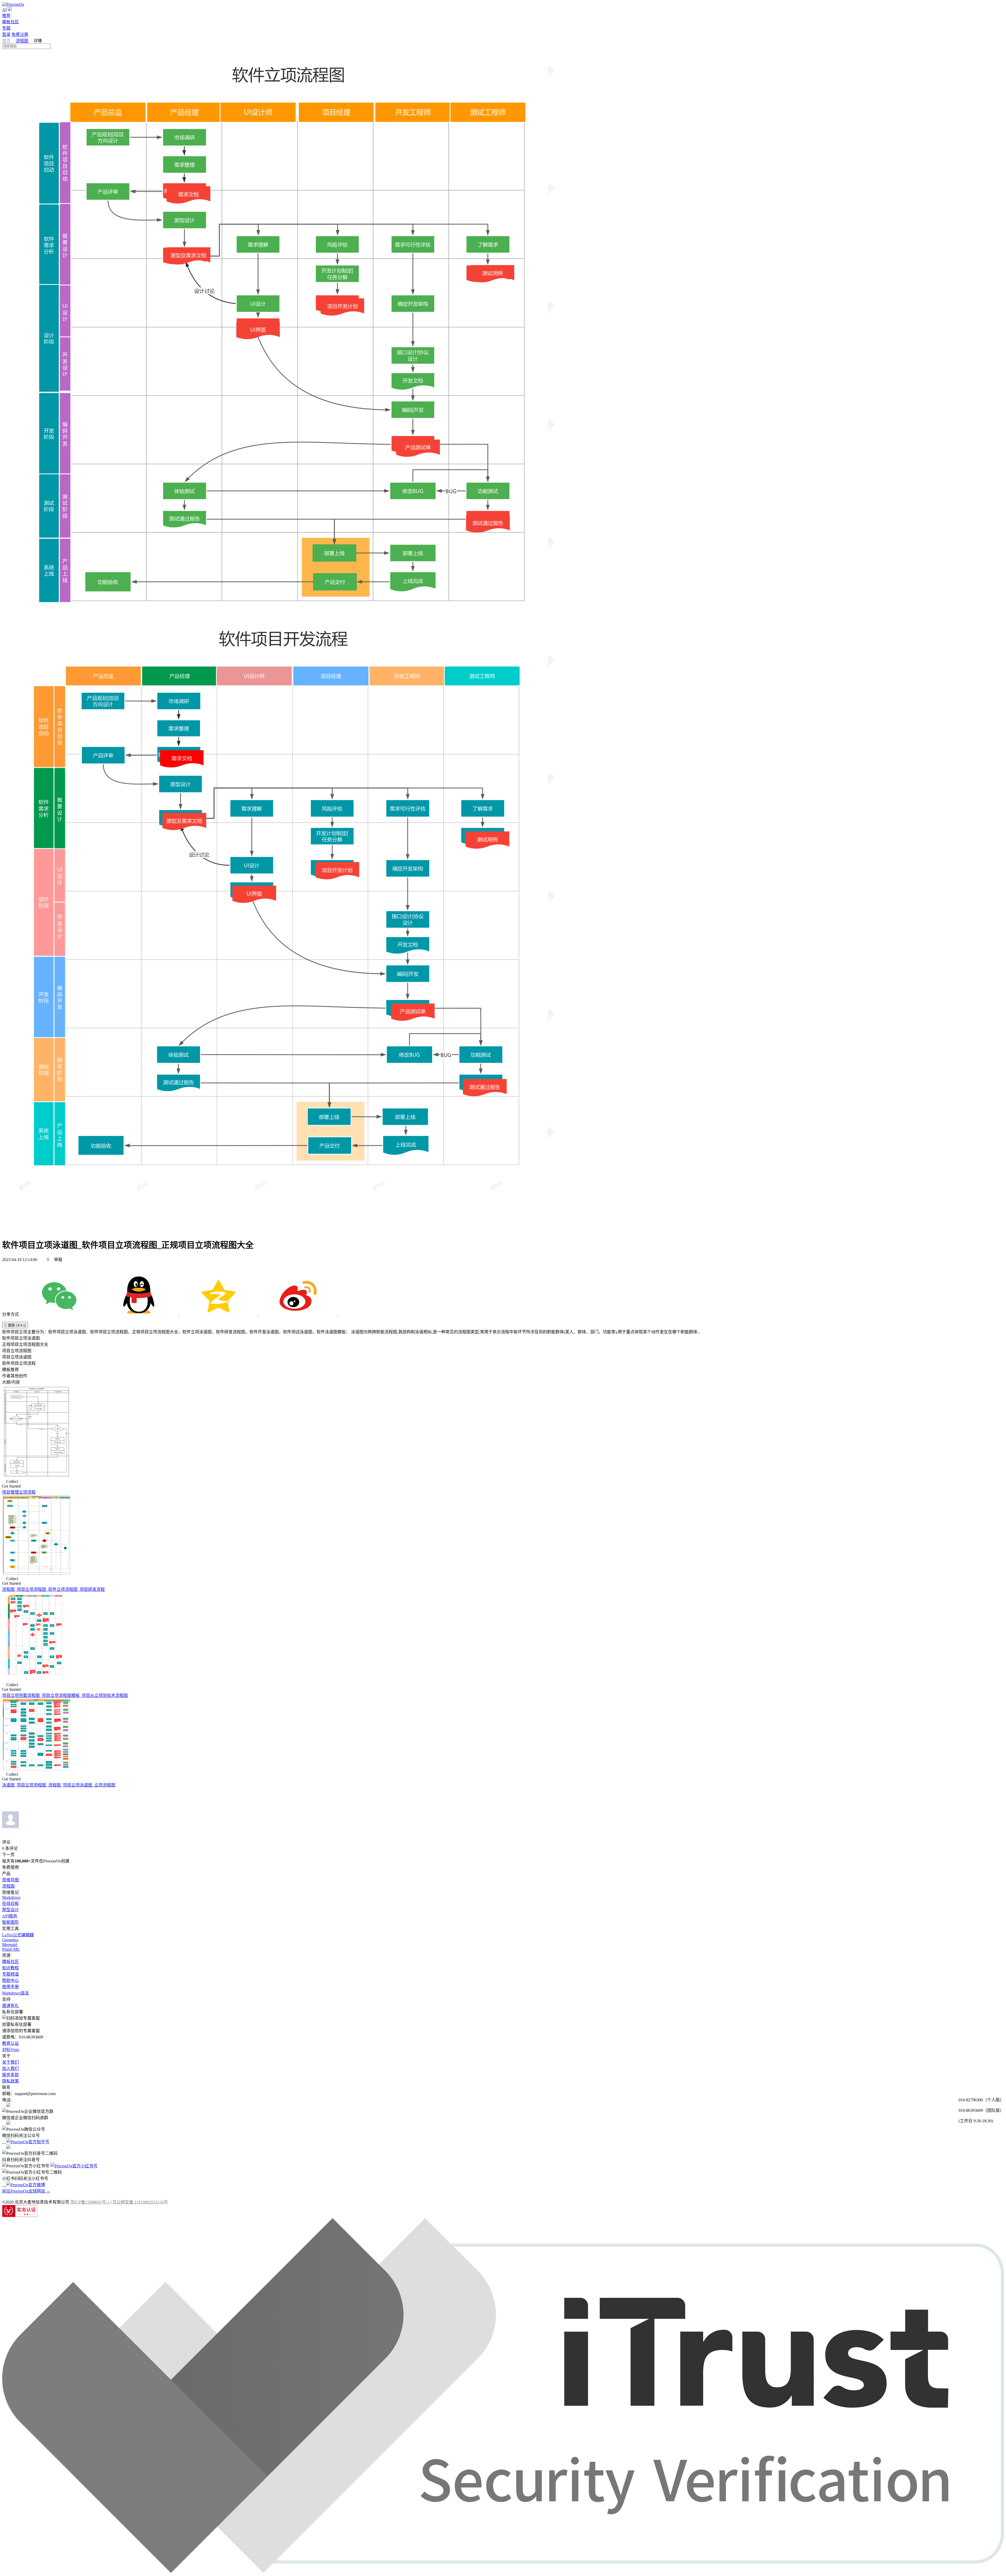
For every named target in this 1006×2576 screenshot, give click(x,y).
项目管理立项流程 (19, 1492)
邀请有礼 (10, 2006)
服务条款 (10, 2075)
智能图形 (10, 1922)
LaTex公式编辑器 (18, 1935)
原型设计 (10, 1910)
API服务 (10, 1916)
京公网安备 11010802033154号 (140, 2202)
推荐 (6, 16)
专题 (6, 28)
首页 (7, 41)
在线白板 (10, 1903)
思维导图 (10, 1880)
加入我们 (10, 2068)
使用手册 (10, 1987)
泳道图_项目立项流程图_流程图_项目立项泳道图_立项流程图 (59, 1785)
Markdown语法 (15, 1993)
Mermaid (10, 1945)
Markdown (11, 1897)
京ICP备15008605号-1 (90, 2202)
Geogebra (10, 1940)
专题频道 (10, 1974)
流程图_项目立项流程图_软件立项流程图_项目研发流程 (53, 1589)
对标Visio (11, 2050)
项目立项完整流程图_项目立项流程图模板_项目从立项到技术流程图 (65, 1695)
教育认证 (10, 2043)
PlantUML (11, 1949)
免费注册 (20, 34)
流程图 (22, 41)
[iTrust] (503, 2571)
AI (4, 10)
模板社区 (10, 22)
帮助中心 (10, 1980)
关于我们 (10, 2062)
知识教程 (10, 1968)
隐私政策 (10, 2081)
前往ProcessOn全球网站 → (26, 2191)
